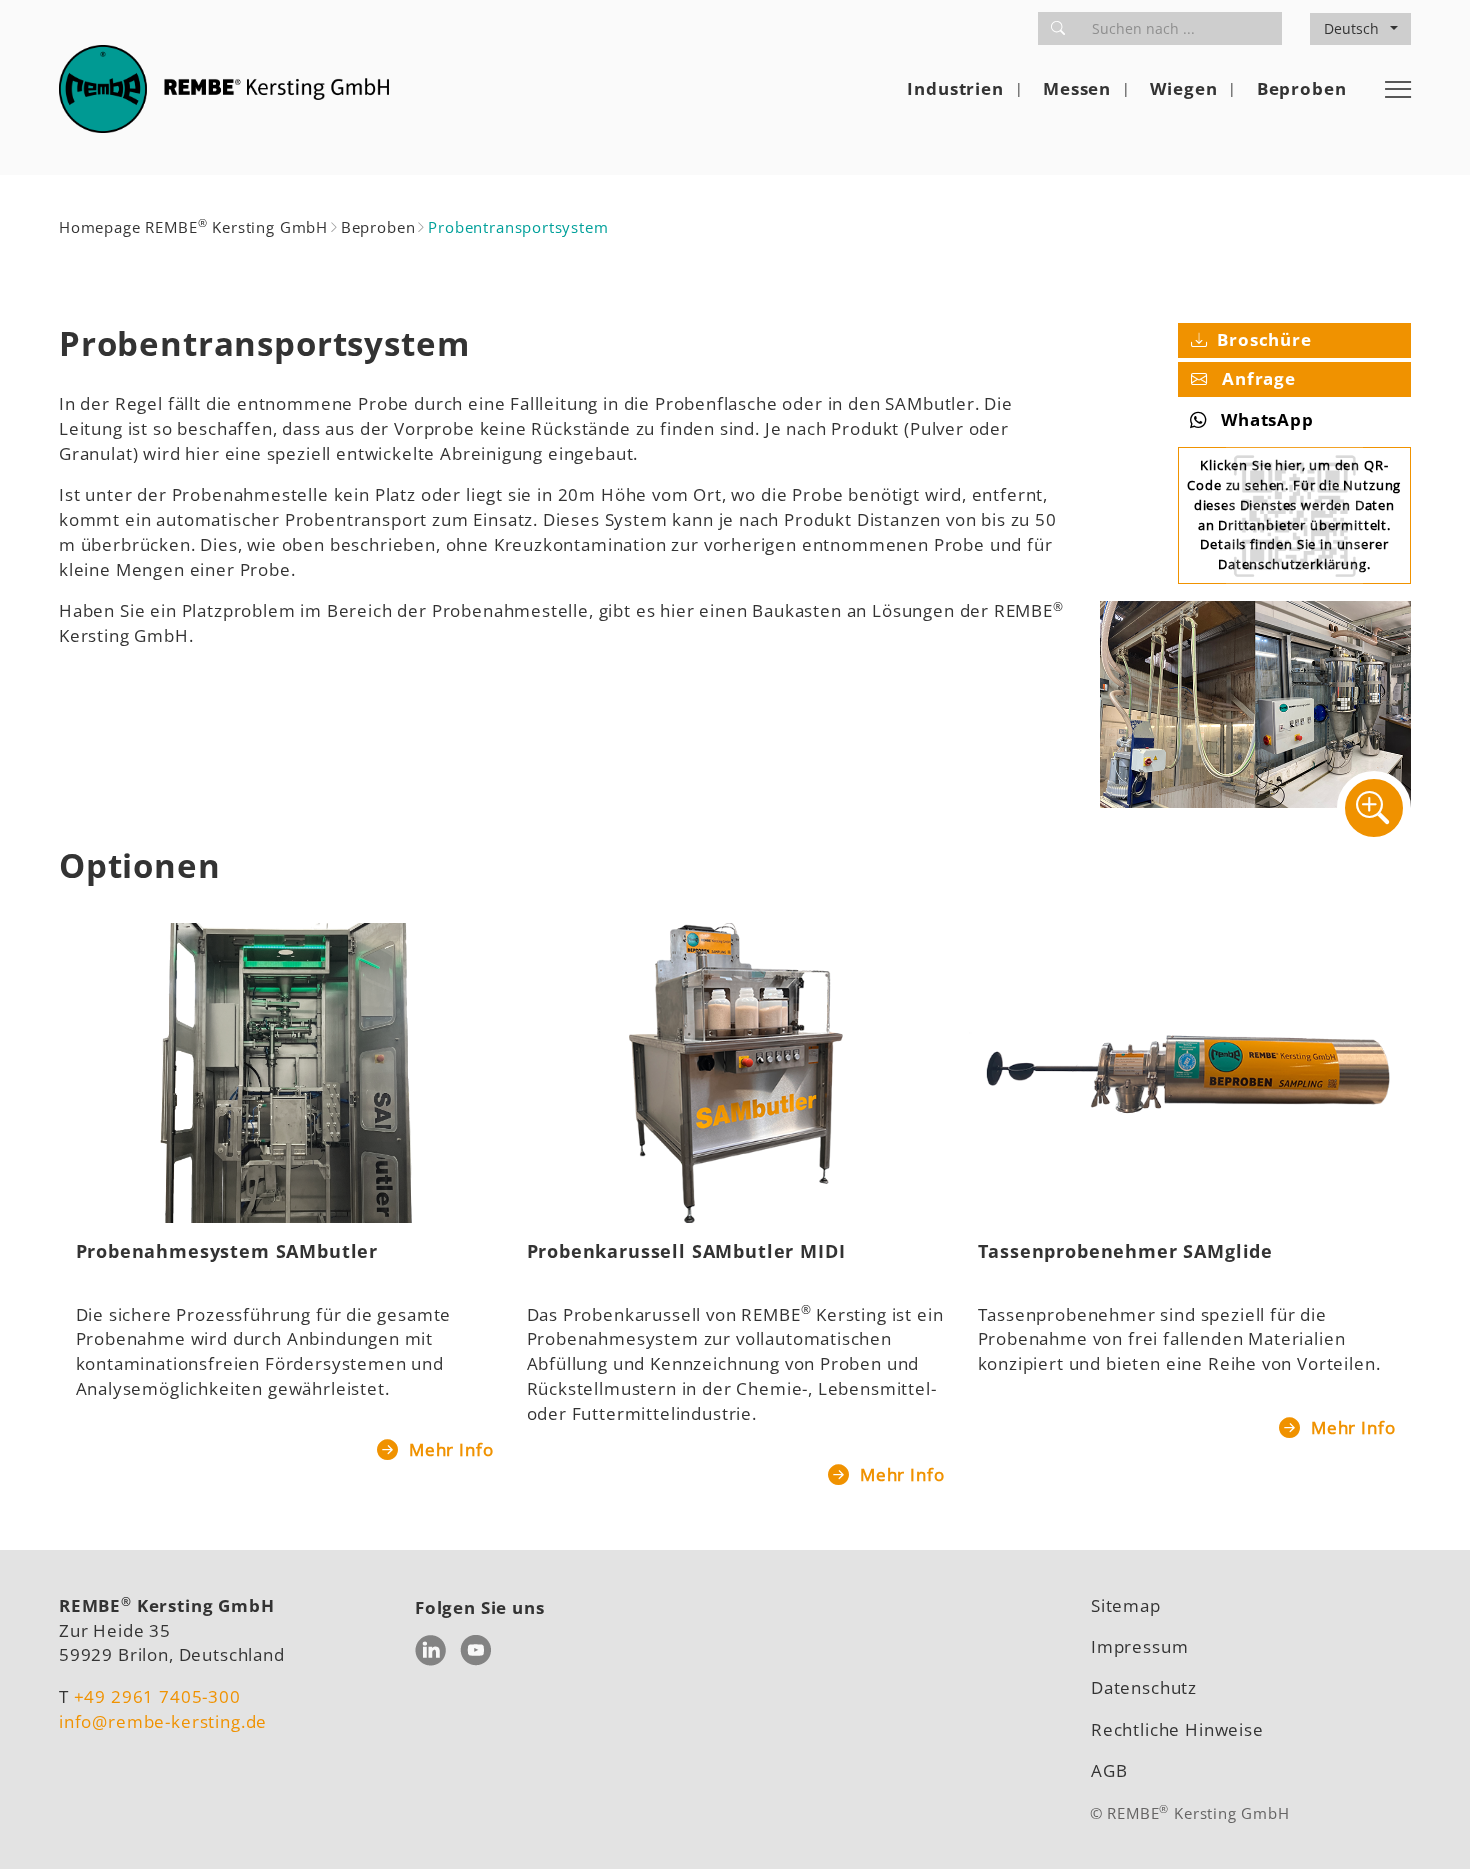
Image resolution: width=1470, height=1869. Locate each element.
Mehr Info (448, 1449)
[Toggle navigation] (1398, 89)
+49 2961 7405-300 (157, 1696)
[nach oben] (1425, 1824)
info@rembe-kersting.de (163, 1721)
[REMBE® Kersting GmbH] (224, 89)
